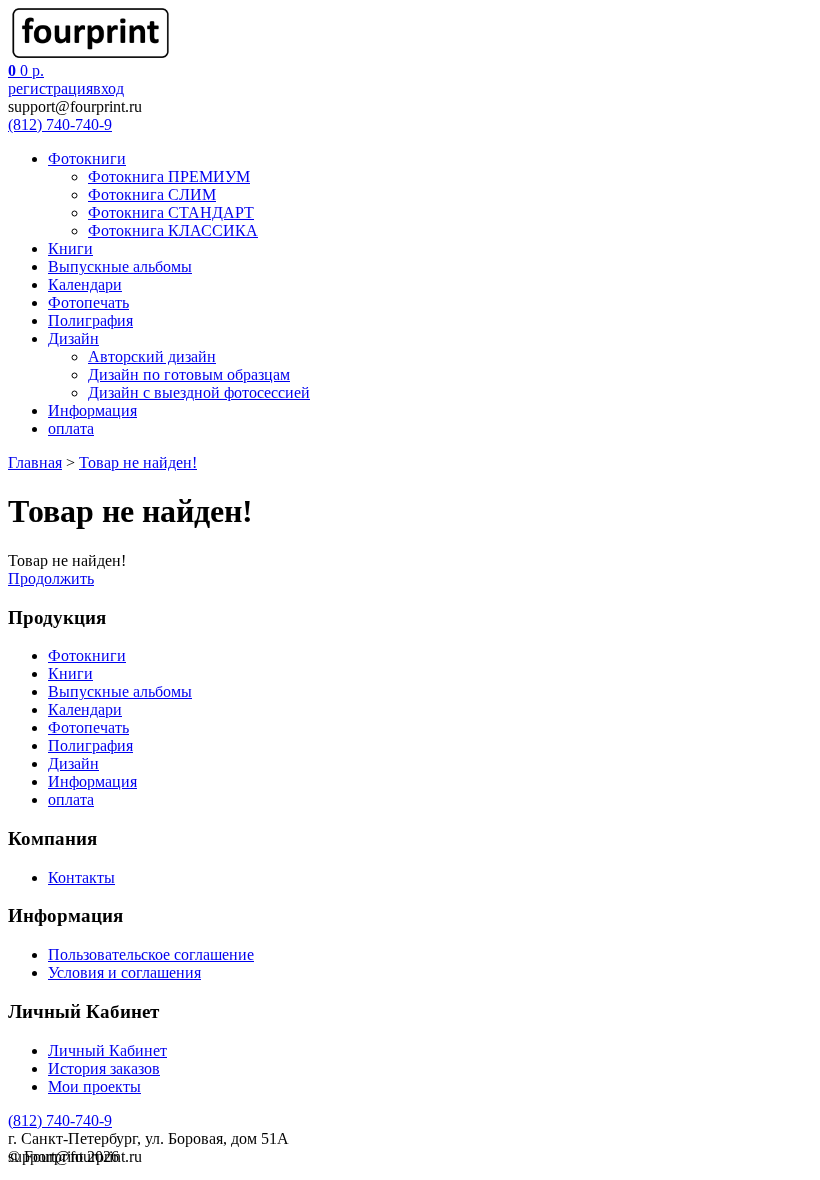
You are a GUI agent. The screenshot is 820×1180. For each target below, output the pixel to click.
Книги (70, 248)
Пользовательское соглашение (151, 954)
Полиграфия (90, 320)
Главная (35, 462)
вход (108, 88)
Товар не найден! (138, 462)
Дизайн (73, 338)
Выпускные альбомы (120, 266)
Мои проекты (94, 1086)
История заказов (104, 1068)
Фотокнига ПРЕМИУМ (169, 176)
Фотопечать (88, 302)
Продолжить (51, 578)
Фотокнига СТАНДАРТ (171, 212)
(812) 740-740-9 (60, 124)
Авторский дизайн (152, 356)
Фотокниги (87, 158)
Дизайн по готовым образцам (189, 374)
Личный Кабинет (107, 1050)
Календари (85, 284)
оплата (71, 428)
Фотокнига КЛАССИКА (173, 230)
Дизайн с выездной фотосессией (199, 392)
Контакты (81, 877)
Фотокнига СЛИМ (152, 194)
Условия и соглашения (124, 972)
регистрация (50, 88)
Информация (92, 410)
